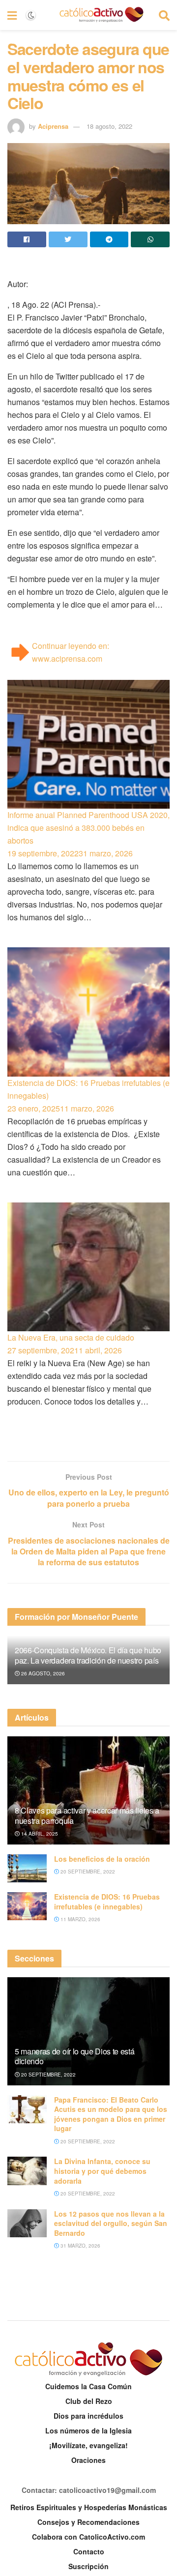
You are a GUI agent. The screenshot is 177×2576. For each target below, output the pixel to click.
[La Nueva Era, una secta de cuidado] (88, 1267)
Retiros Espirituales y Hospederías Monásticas (89, 2507)
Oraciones (88, 2460)
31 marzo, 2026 (80, 2246)
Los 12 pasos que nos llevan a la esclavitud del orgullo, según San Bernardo (111, 2223)
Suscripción (88, 2566)
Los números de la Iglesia (88, 2430)
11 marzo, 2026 (80, 1919)
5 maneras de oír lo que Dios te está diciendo (74, 2056)
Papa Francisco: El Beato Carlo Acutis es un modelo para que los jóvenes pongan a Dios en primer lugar (111, 2114)
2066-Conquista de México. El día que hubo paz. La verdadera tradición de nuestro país (88, 1655)
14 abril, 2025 (39, 1834)
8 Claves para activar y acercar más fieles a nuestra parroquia (87, 1815)
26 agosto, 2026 (42, 1673)
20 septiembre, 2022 (87, 1872)
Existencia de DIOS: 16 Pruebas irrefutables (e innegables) (88, 1089)
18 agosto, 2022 (109, 126)
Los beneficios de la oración (102, 1859)
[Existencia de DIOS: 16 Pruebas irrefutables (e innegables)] (88, 1012)
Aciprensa (53, 126)
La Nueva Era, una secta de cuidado (71, 1337)
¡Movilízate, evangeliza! (88, 2445)
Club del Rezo (89, 2401)
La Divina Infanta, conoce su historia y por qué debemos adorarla (102, 2171)
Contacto (89, 2551)
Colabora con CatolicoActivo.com (88, 2537)
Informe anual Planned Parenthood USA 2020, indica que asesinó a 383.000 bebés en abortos (88, 828)
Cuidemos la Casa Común (88, 2386)
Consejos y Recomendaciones (88, 2522)
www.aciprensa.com (67, 659)
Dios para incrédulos (88, 2416)
